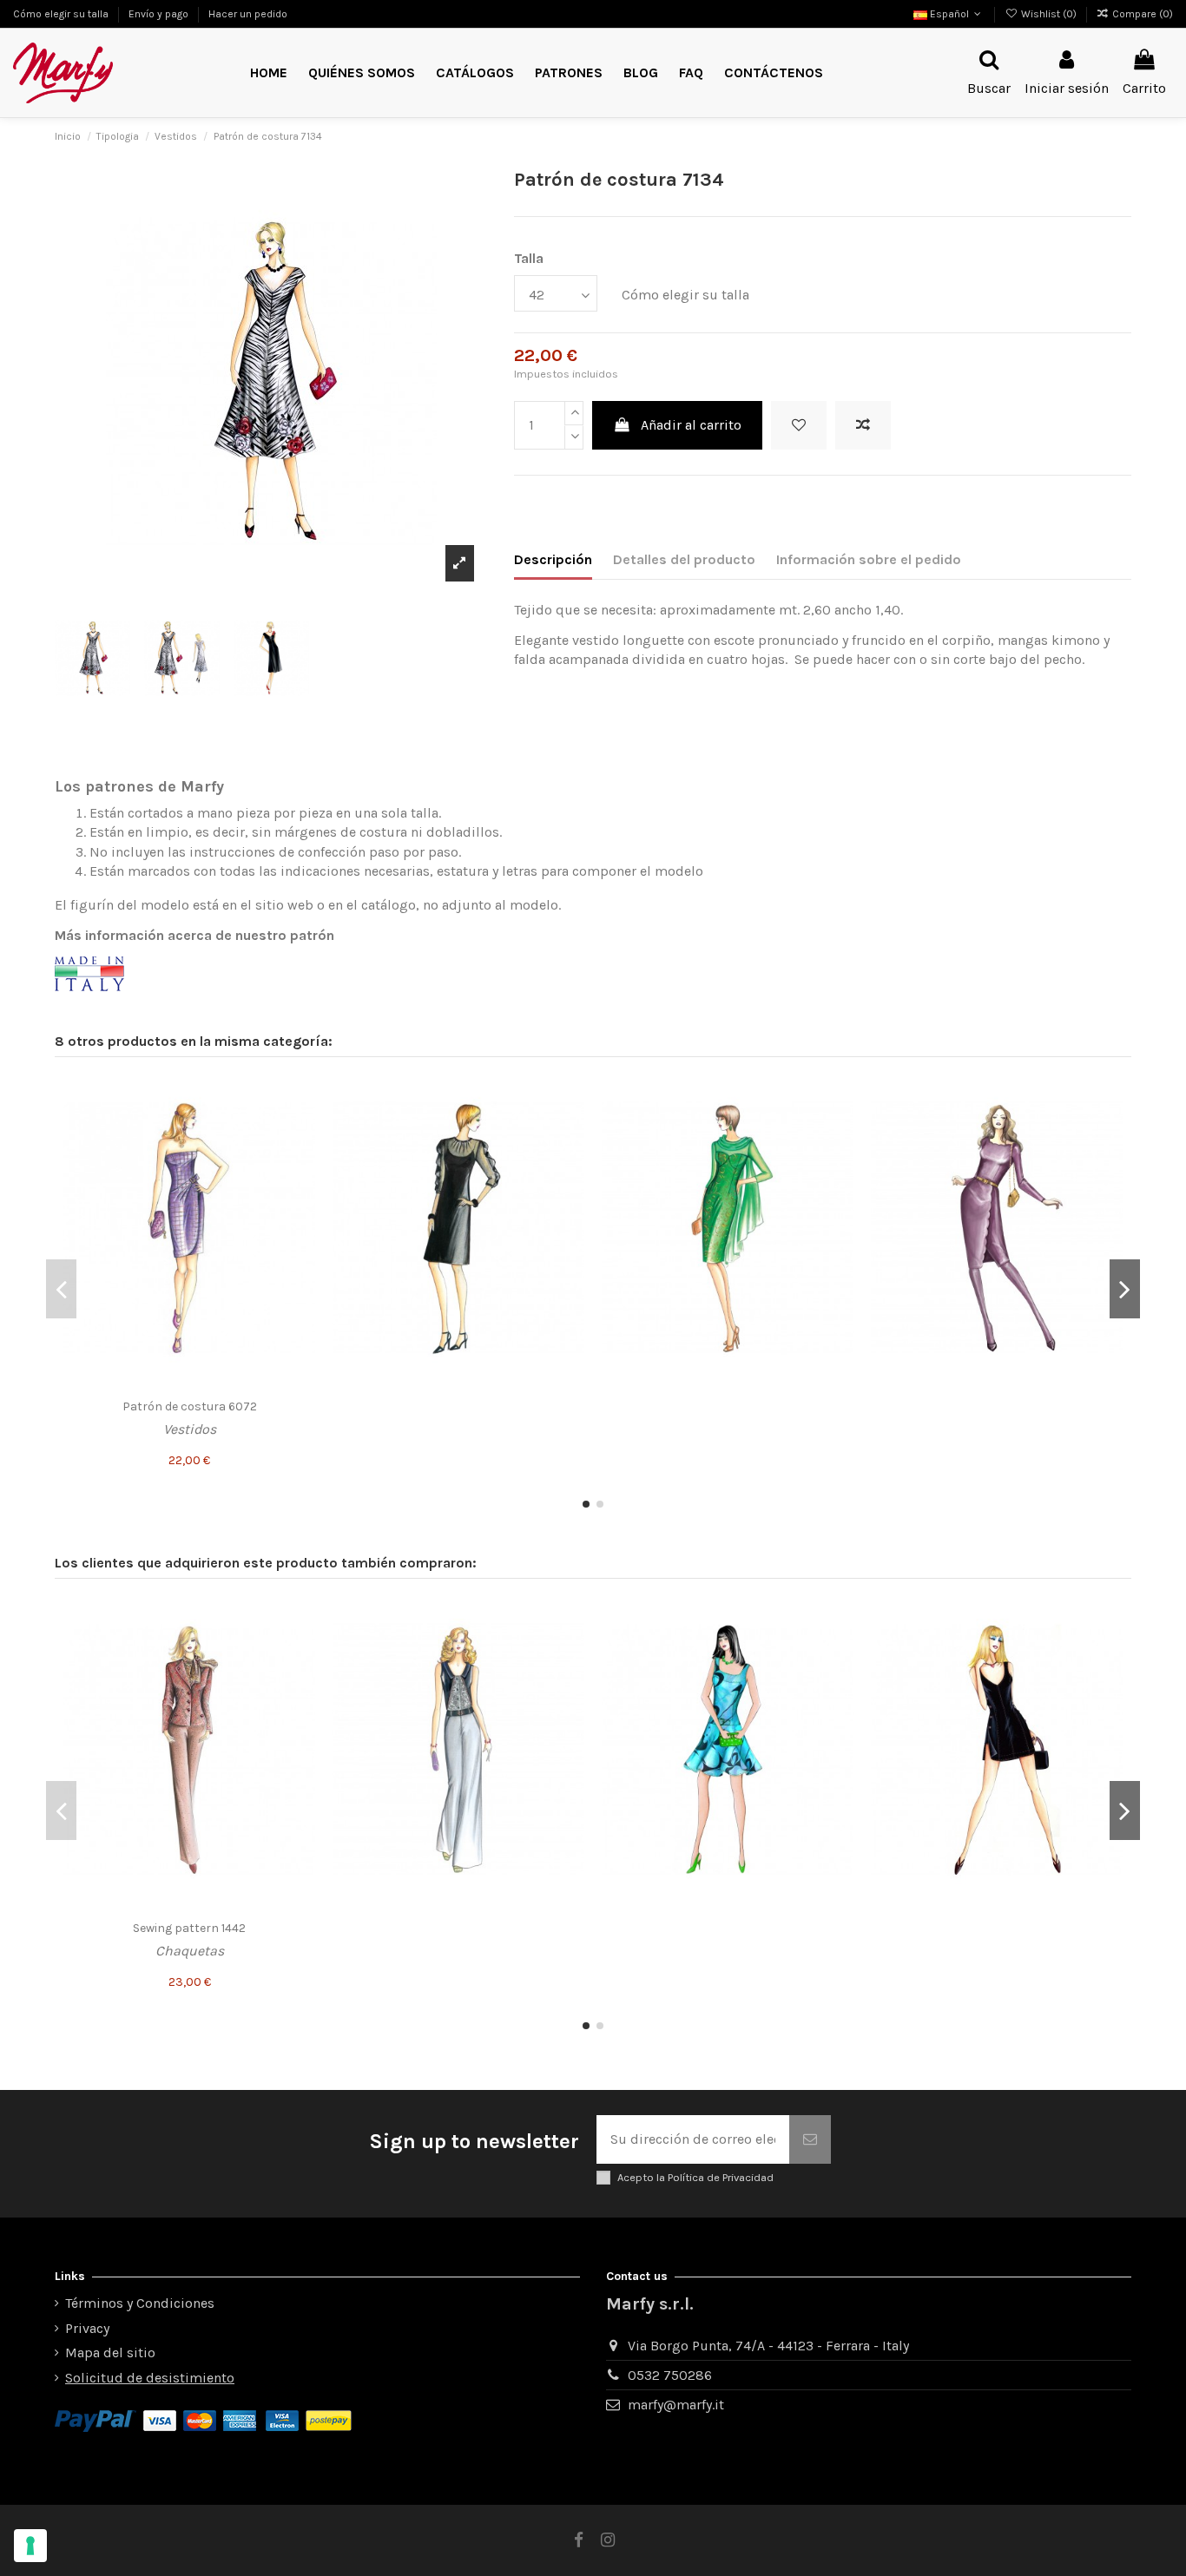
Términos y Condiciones (140, 2303)
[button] (569, 73)
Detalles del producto (684, 559)
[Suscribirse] (810, 2139)
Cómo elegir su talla (62, 14)
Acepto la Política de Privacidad (695, 2177)
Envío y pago (160, 14)
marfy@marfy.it (676, 2405)
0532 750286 (670, 2375)
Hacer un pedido (248, 14)
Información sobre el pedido (869, 559)
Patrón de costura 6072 (190, 1406)
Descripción (553, 559)
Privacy (87, 2328)
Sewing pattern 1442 (189, 1928)
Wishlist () (1048, 14)
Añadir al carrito (691, 425)
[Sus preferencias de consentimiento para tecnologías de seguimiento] (30, 2546)
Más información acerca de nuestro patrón (194, 935)
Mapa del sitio (110, 2353)
